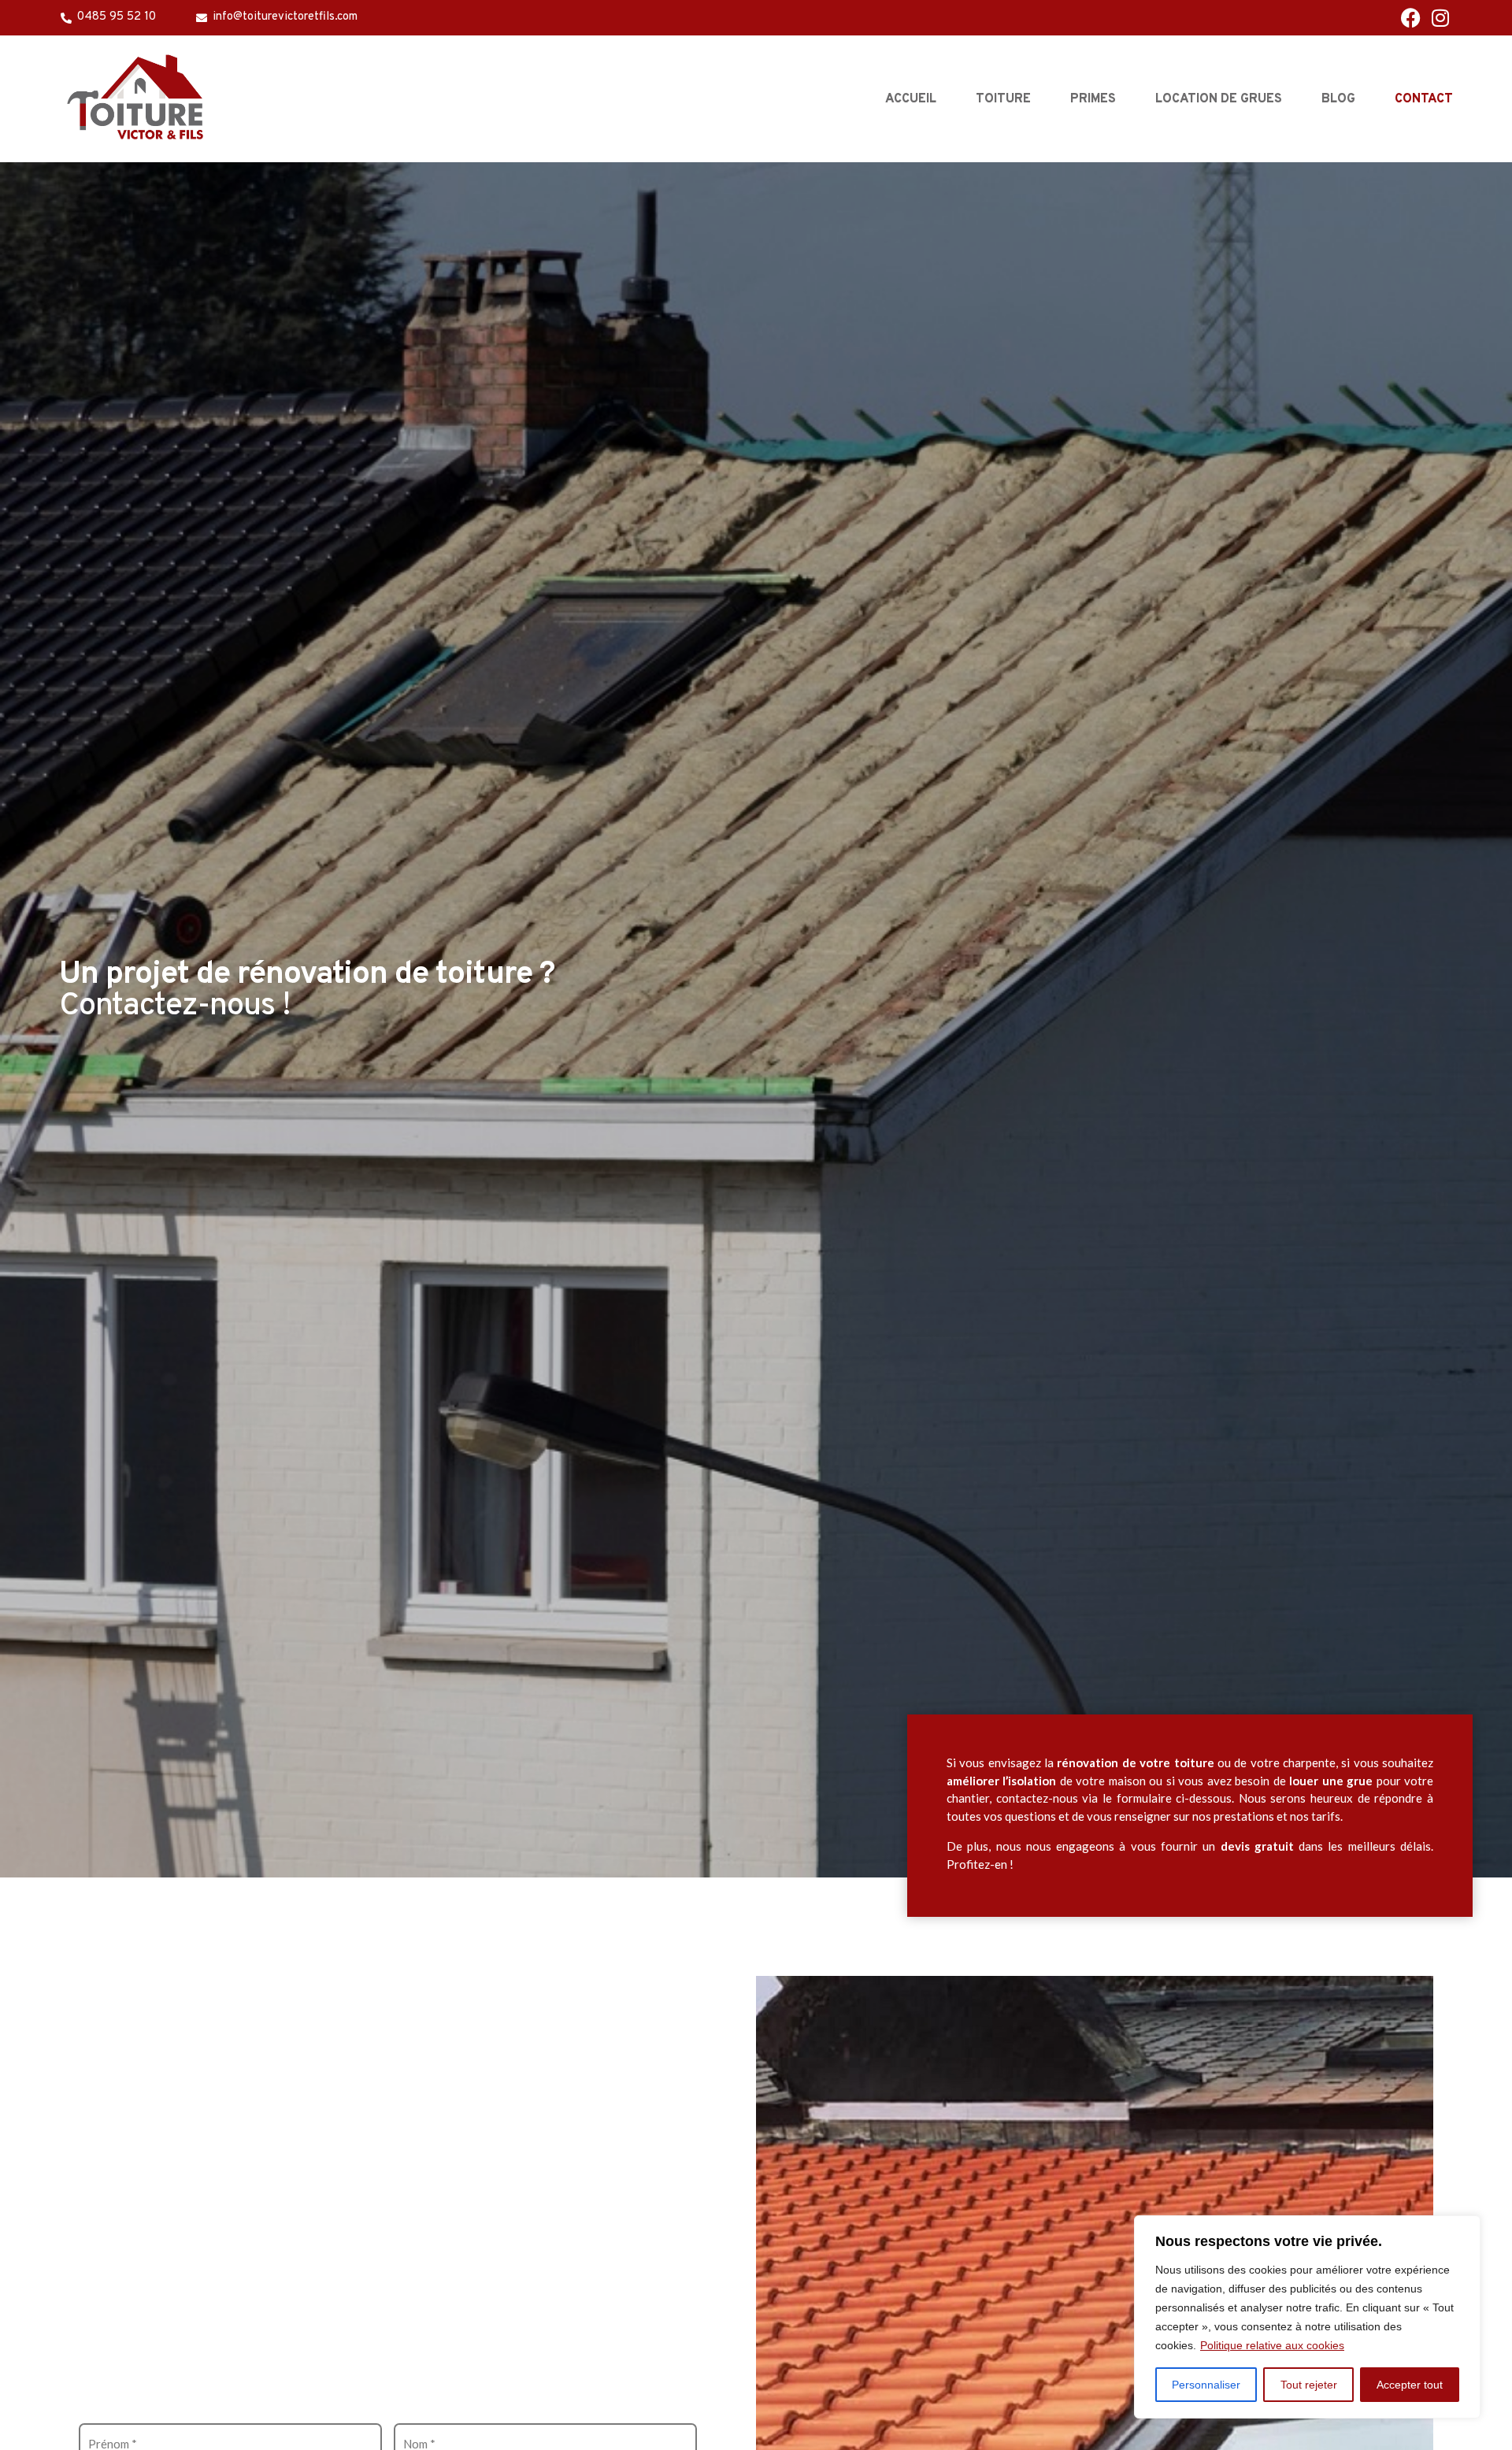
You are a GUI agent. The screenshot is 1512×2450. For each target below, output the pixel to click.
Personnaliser (1206, 2385)
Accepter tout (1410, 2385)
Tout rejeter (1309, 2385)
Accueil (911, 99)
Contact (1424, 99)
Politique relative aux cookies (1272, 2345)
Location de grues (1219, 99)
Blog (1338, 99)
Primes (1093, 99)
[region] (1307, 2317)
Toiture (1003, 99)
